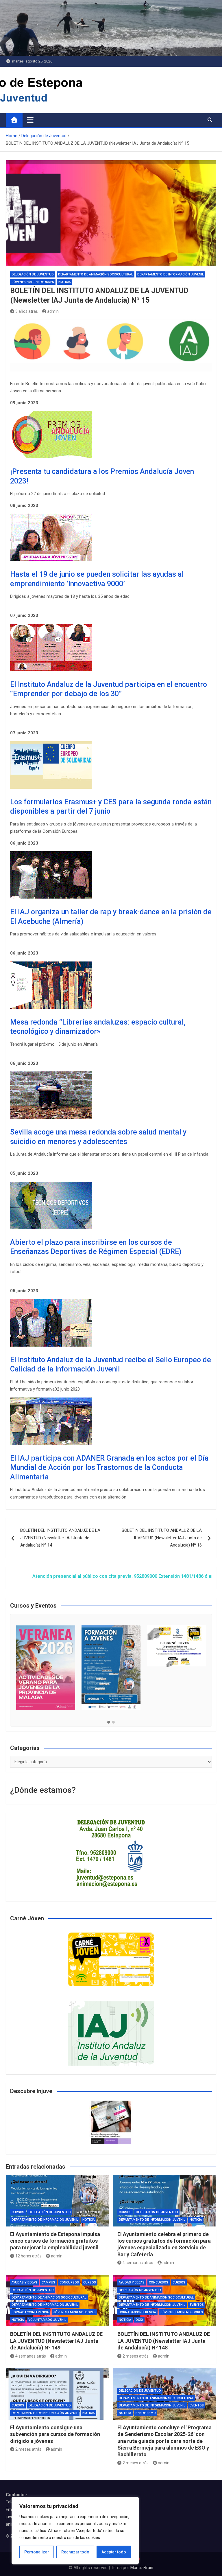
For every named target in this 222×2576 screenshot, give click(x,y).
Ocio (139, 2320)
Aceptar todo (114, 2552)
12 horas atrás (28, 2256)
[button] (109, 1722)
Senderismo (146, 2413)
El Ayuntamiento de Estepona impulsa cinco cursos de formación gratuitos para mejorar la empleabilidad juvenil (55, 2241)
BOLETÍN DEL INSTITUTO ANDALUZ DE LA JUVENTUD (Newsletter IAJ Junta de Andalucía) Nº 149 (56, 2341)
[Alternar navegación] (30, 120)
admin (53, 311)
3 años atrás (27, 311)
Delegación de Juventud (33, 274)
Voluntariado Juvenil (47, 2320)
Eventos (197, 2305)
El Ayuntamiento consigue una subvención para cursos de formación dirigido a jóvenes (55, 2434)
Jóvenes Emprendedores (33, 282)
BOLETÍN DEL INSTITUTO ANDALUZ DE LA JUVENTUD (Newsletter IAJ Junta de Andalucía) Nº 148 (164, 2341)
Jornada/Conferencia (30, 2312)
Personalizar (37, 2552)
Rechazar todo (75, 2552)
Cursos (18, 2212)
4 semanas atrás (138, 2263)
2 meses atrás (136, 2356)
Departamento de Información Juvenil (171, 274)
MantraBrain (142, 2568)
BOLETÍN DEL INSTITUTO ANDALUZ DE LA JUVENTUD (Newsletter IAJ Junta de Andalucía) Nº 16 (162, 1538)
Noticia (65, 282)
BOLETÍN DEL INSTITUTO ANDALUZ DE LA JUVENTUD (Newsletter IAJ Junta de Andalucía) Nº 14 (60, 1538)
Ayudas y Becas (24, 2282)
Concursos (69, 2282)
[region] (75, 2531)
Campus (48, 2282)
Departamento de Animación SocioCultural (96, 274)
